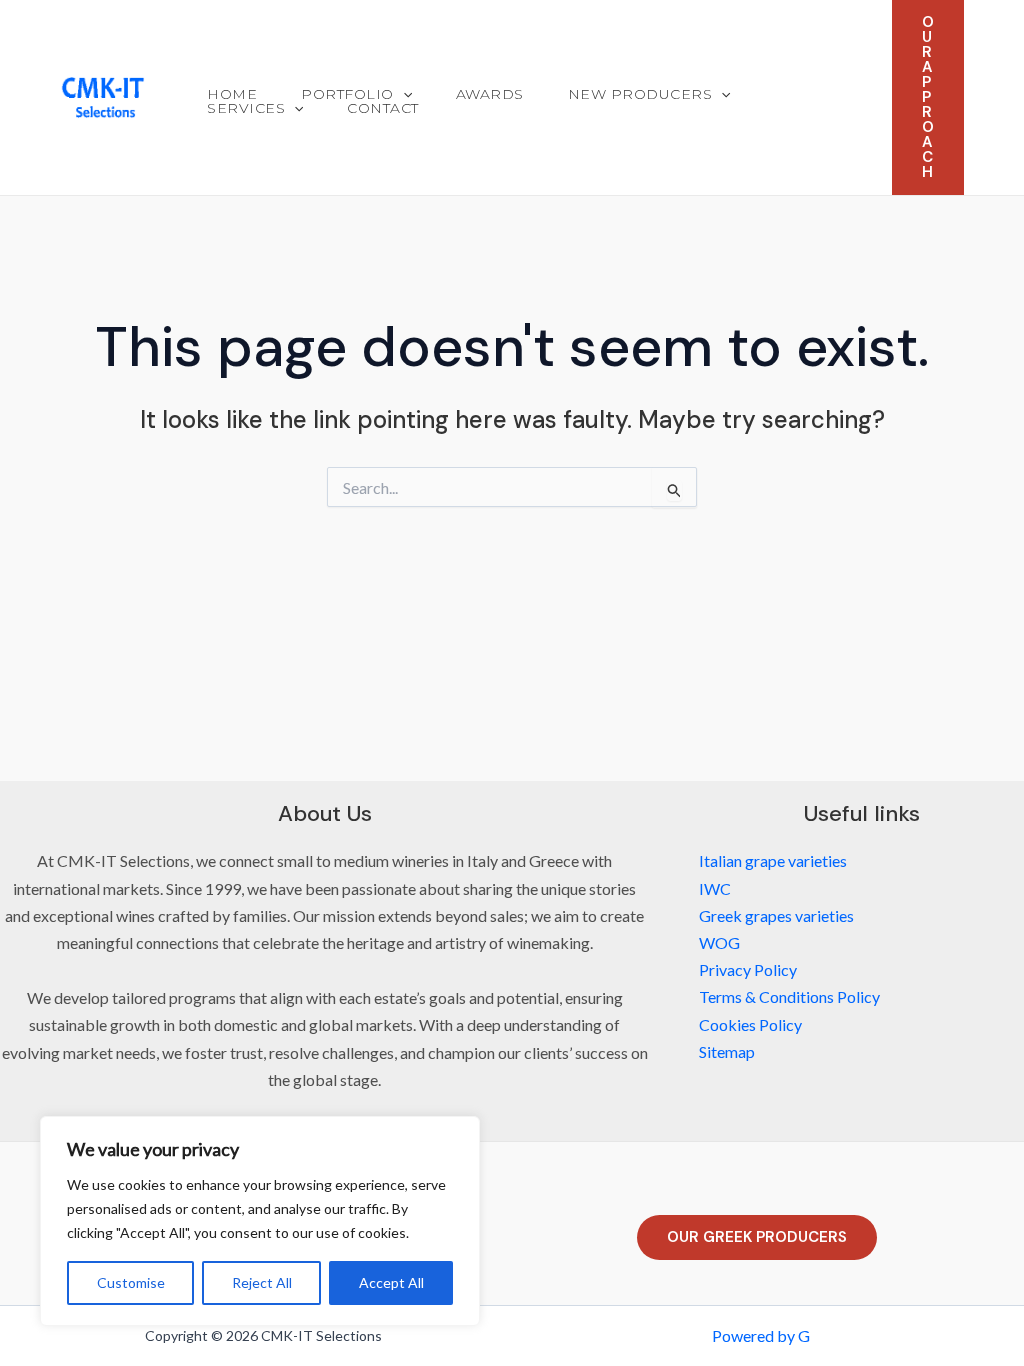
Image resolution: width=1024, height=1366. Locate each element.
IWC (715, 888)
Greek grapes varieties (776, 915)
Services (246, 108)
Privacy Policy (748, 969)
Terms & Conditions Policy (789, 996)
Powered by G (761, 1335)
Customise (131, 1282)
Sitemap (727, 1051)
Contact (383, 108)
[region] (260, 1221)
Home (232, 94)
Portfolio (347, 94)
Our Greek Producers (757, 1237)
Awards (490, 94)
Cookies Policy (750, 1024)
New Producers (640, 94)
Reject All (262, 1282)
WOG (719, 942)
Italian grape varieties (773, 860)
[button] (403, 94)
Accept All (391, 1282)
